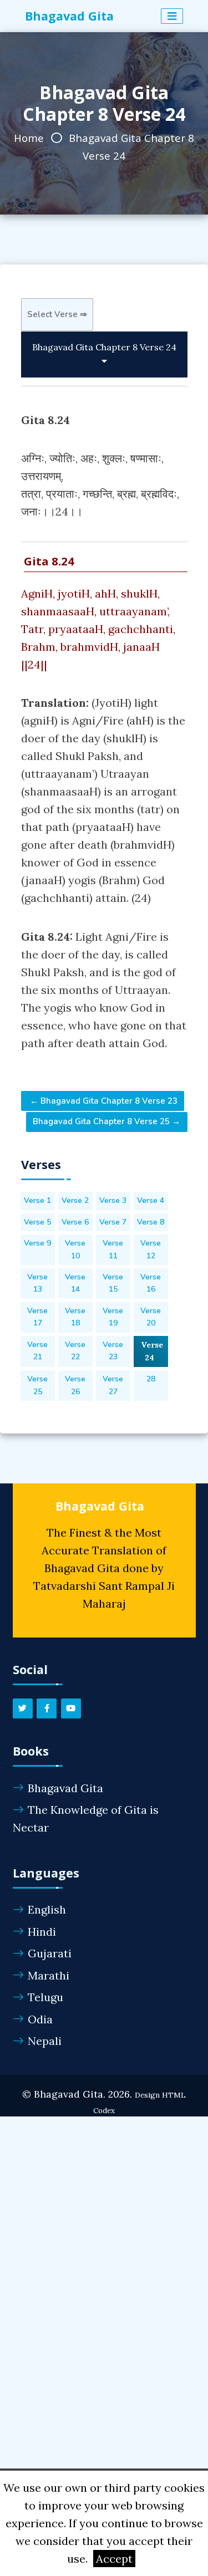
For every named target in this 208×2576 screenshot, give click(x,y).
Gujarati (50, 1953)
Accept (114, 2559)
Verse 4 (151, 1200)
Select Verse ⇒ (57, 314)
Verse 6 (75, 1222)
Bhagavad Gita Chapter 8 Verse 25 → (106, 1121)
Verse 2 (75, 1200)
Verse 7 (113, 1222)
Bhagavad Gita (65, 1788)
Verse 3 (113, 1200)
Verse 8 (151, 1222)
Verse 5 (37, 1222)
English (47, 1909)
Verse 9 (37, 1243)
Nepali (45, 2041)
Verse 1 (37, 1200)
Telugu (45, 1997)
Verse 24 (152, 1351)
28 (151, 1379)
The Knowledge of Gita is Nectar (86, 1818)
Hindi (42, 1932)
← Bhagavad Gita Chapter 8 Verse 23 (103, 1101)
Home (29, 138)
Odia (40, 2019)
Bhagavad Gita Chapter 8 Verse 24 (104, 347)
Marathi (49, 1975)
